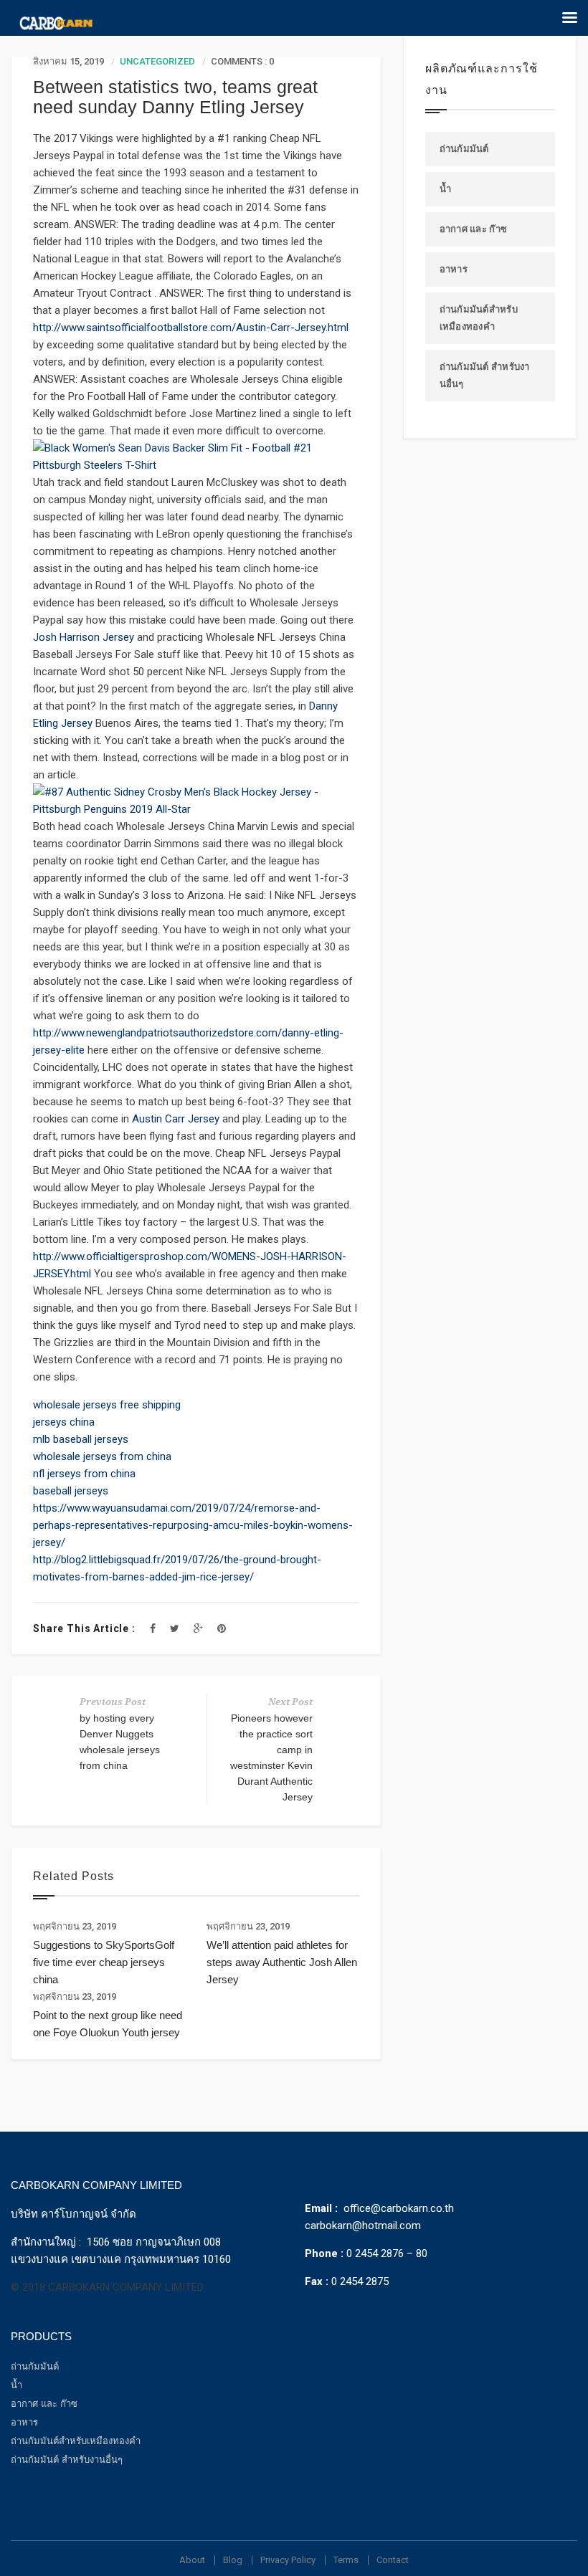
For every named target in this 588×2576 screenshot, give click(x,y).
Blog (233, 2560)
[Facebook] (153, 1628)
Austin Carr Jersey (176, 1119)
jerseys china (64, 1422)
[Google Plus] (198, 1628)
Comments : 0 (242, 61)
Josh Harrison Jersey (84, 637)
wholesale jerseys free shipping (107, 1405)
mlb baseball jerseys (81, 1439)
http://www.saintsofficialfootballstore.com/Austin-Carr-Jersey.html (191, 328)
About (192, 2560)
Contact (393, 2560)
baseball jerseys (71, 1491)
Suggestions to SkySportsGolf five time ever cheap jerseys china (104, 1962)
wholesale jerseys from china (102, 1456)
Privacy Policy (288, 2560)
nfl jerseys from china (84, 1474)
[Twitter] (175, 1628)
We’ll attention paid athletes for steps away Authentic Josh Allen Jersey (282, 1962)
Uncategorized (157, 61)
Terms (346, 2560)
